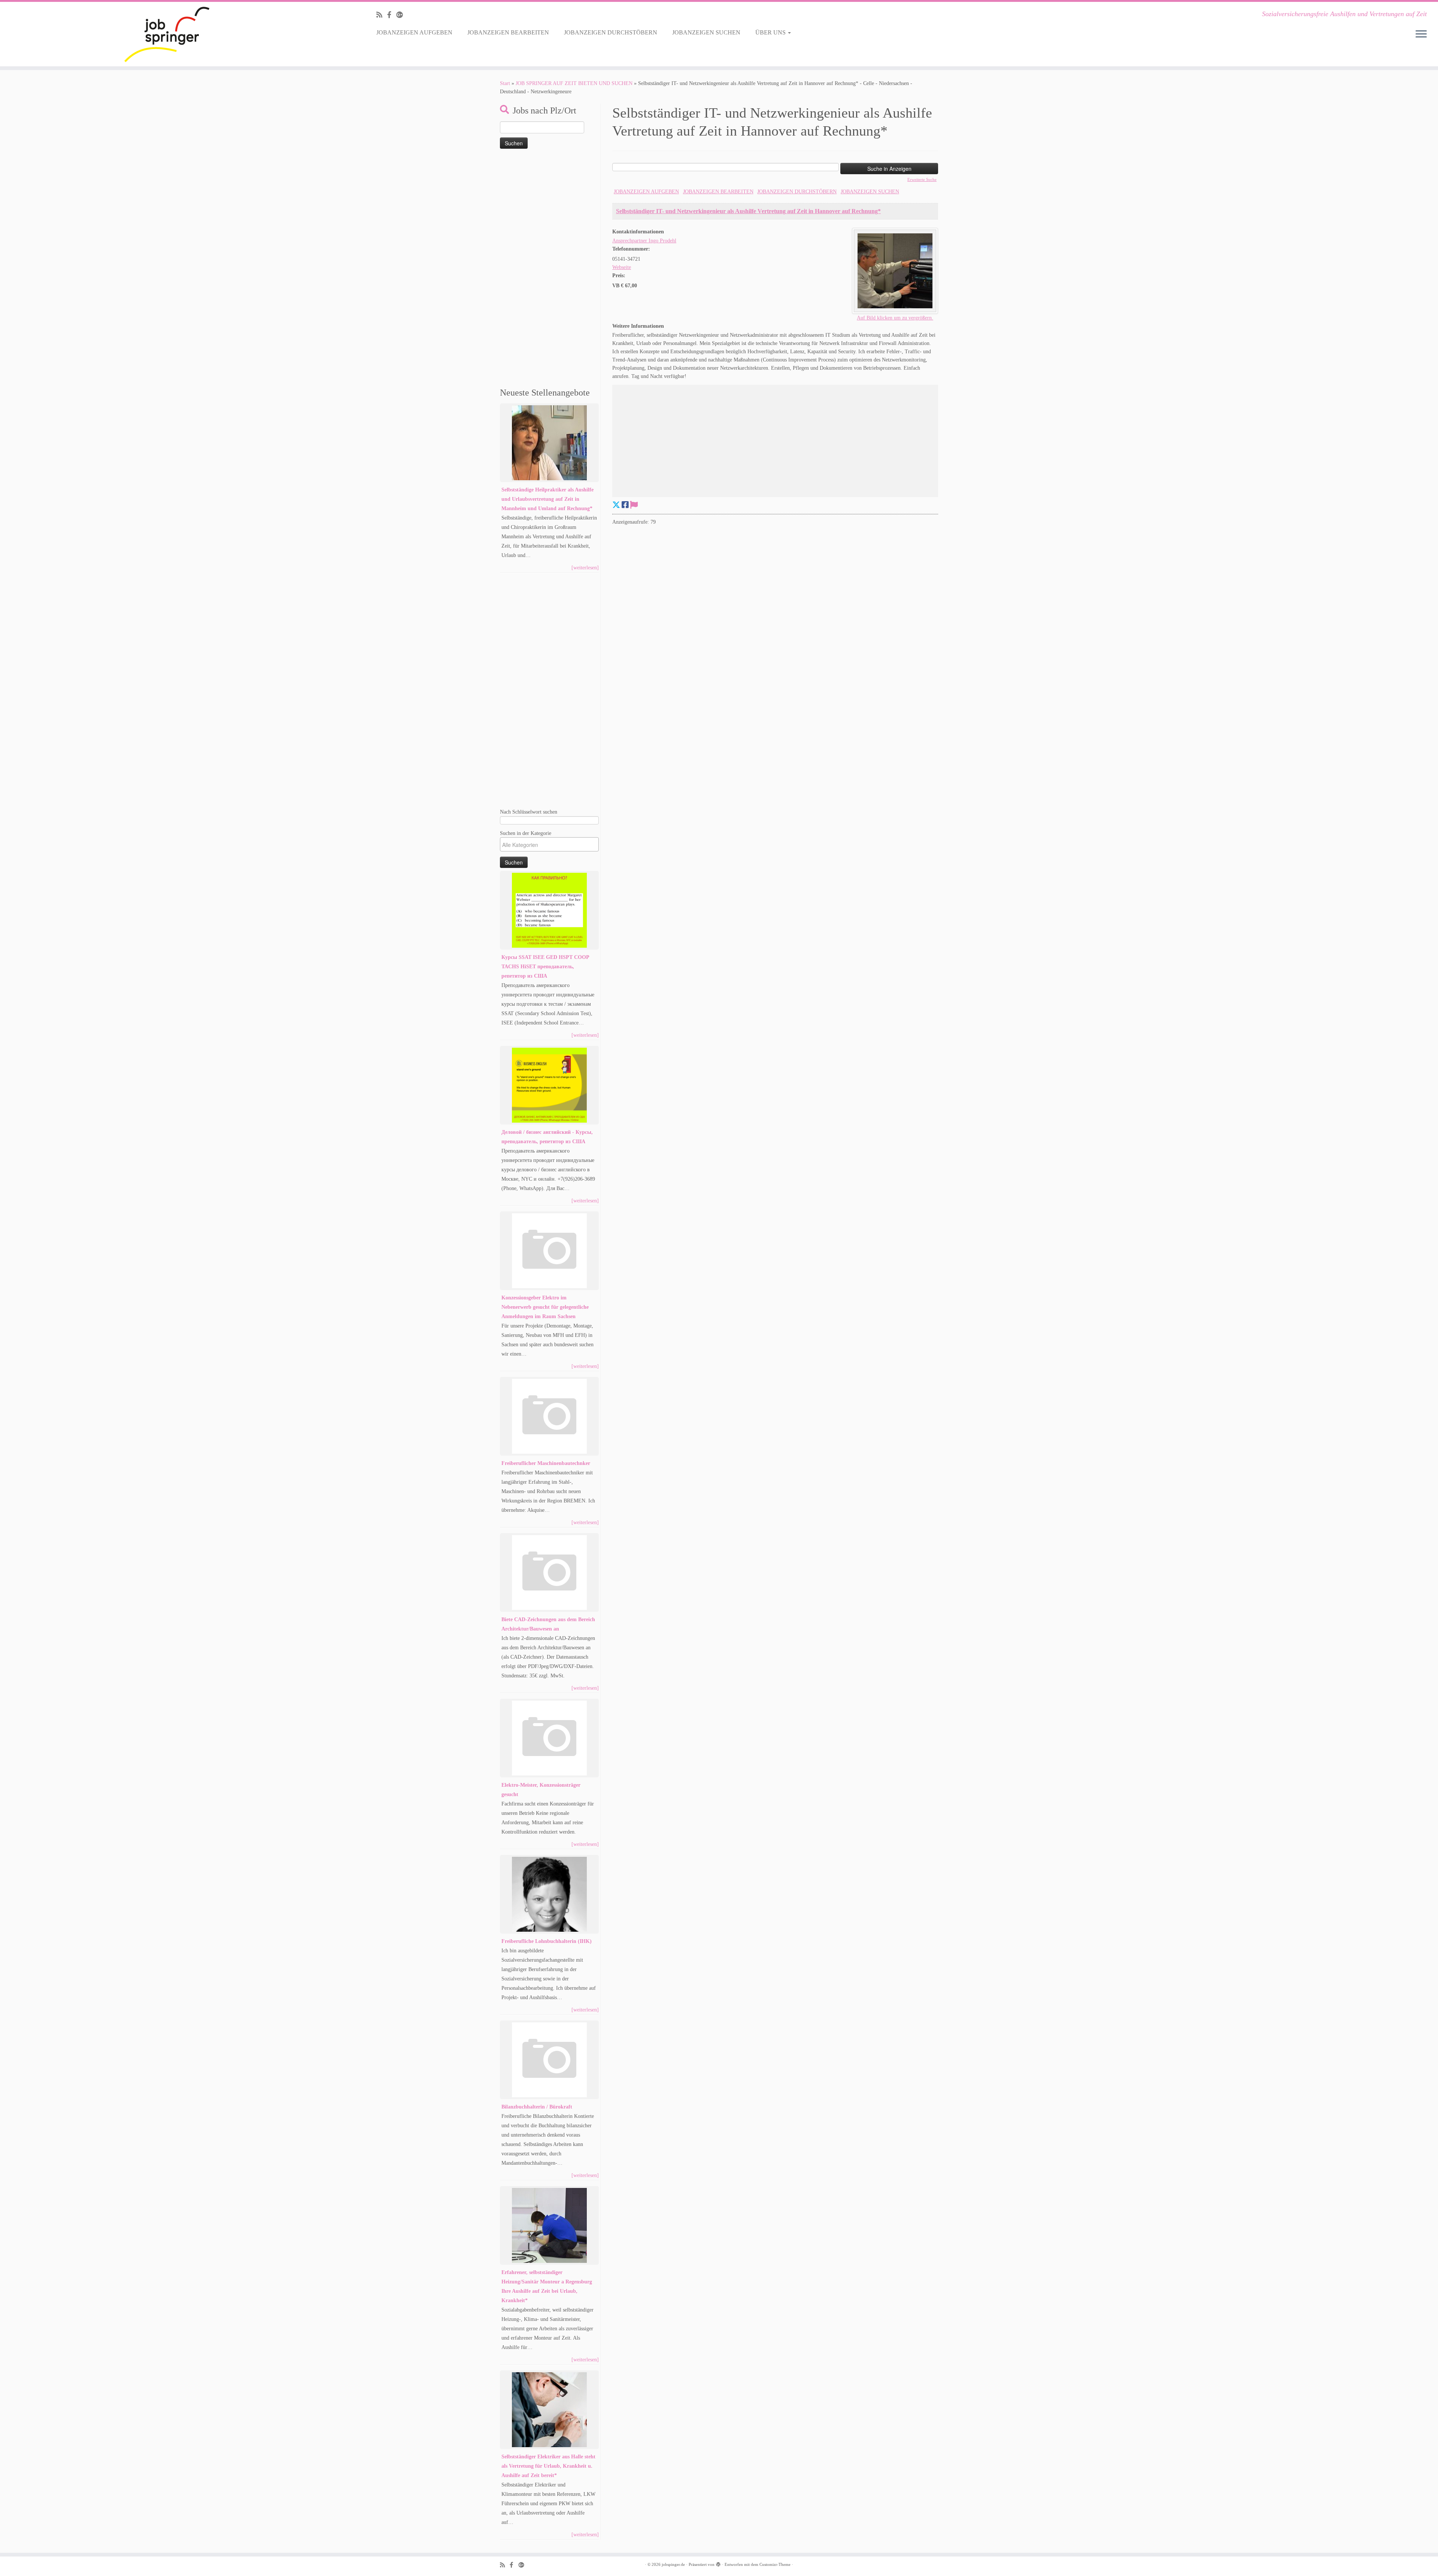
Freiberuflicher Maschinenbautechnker (546, 1463)
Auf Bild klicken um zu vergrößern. (895, 318)
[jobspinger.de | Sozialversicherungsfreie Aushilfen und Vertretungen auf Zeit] (166, 34)
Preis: (619, 276)
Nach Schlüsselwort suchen (529, 812)
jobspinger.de (673, 2564)
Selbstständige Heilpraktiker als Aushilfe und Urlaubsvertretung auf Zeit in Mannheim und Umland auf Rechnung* (547, 499)
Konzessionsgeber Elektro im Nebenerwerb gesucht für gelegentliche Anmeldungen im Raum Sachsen (545, 1307)
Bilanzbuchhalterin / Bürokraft (537, 2107)
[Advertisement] (549, 269)
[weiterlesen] (585, 568)
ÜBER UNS (771, 32)
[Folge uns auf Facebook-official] (392, 15)
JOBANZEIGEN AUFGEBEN (414, 32)
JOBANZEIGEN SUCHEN (706, 32)
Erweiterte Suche (922, 179)
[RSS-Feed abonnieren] (382, 15)
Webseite (622, 267)
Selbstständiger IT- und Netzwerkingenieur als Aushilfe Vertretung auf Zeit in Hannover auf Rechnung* (748, 211)
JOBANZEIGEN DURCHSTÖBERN (611, 32)
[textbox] (551, 845)
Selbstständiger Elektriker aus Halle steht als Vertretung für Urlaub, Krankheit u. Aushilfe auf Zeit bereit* (548, 2466)
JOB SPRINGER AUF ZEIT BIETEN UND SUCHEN (574, 83)
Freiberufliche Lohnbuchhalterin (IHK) (547, 1941)
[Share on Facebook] (625, 505)
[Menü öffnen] (1421, 34)
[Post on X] (616, 505)
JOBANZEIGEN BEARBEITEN (508, 32)
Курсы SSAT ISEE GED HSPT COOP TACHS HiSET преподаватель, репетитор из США (545, 967)
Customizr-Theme (775, 2564)
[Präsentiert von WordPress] (718, 2563)
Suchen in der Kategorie (526, 833)
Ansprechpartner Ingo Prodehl (644, 241)
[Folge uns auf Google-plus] (402, 15)
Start (505, 83)
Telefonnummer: (631, 249)
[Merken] (634, 505)
